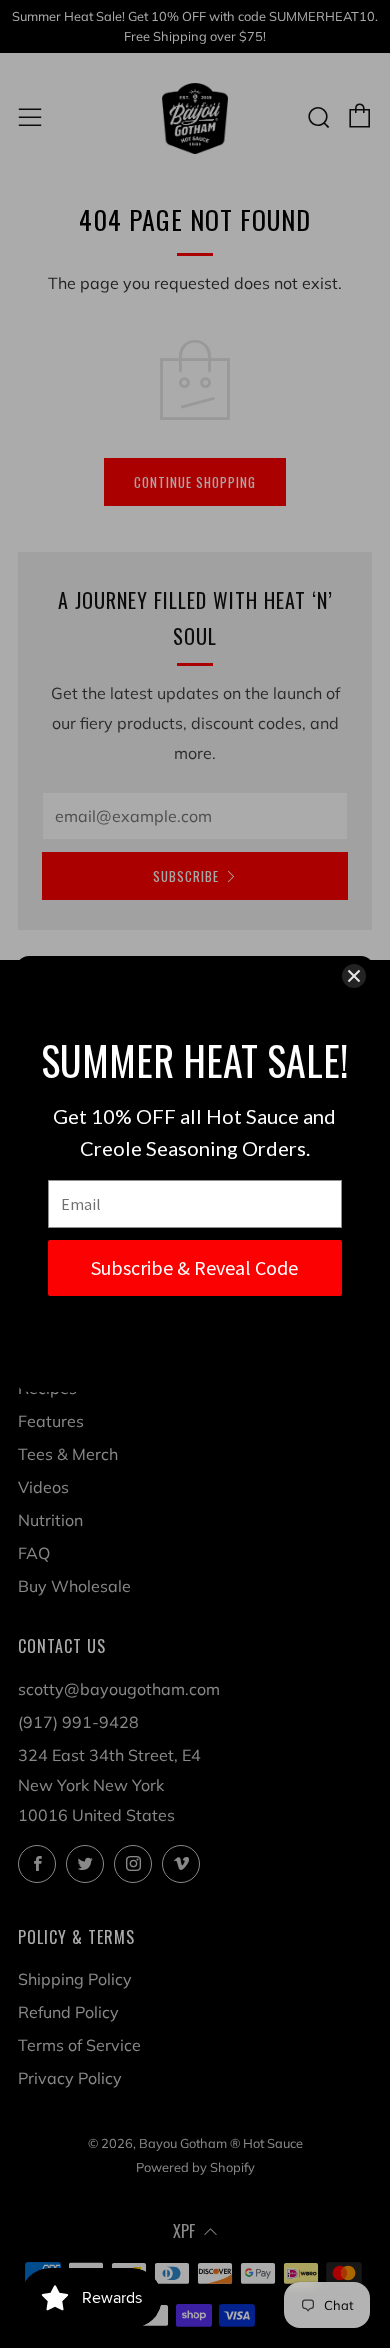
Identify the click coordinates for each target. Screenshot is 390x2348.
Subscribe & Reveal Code (194, 1267)
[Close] (354, 976)
